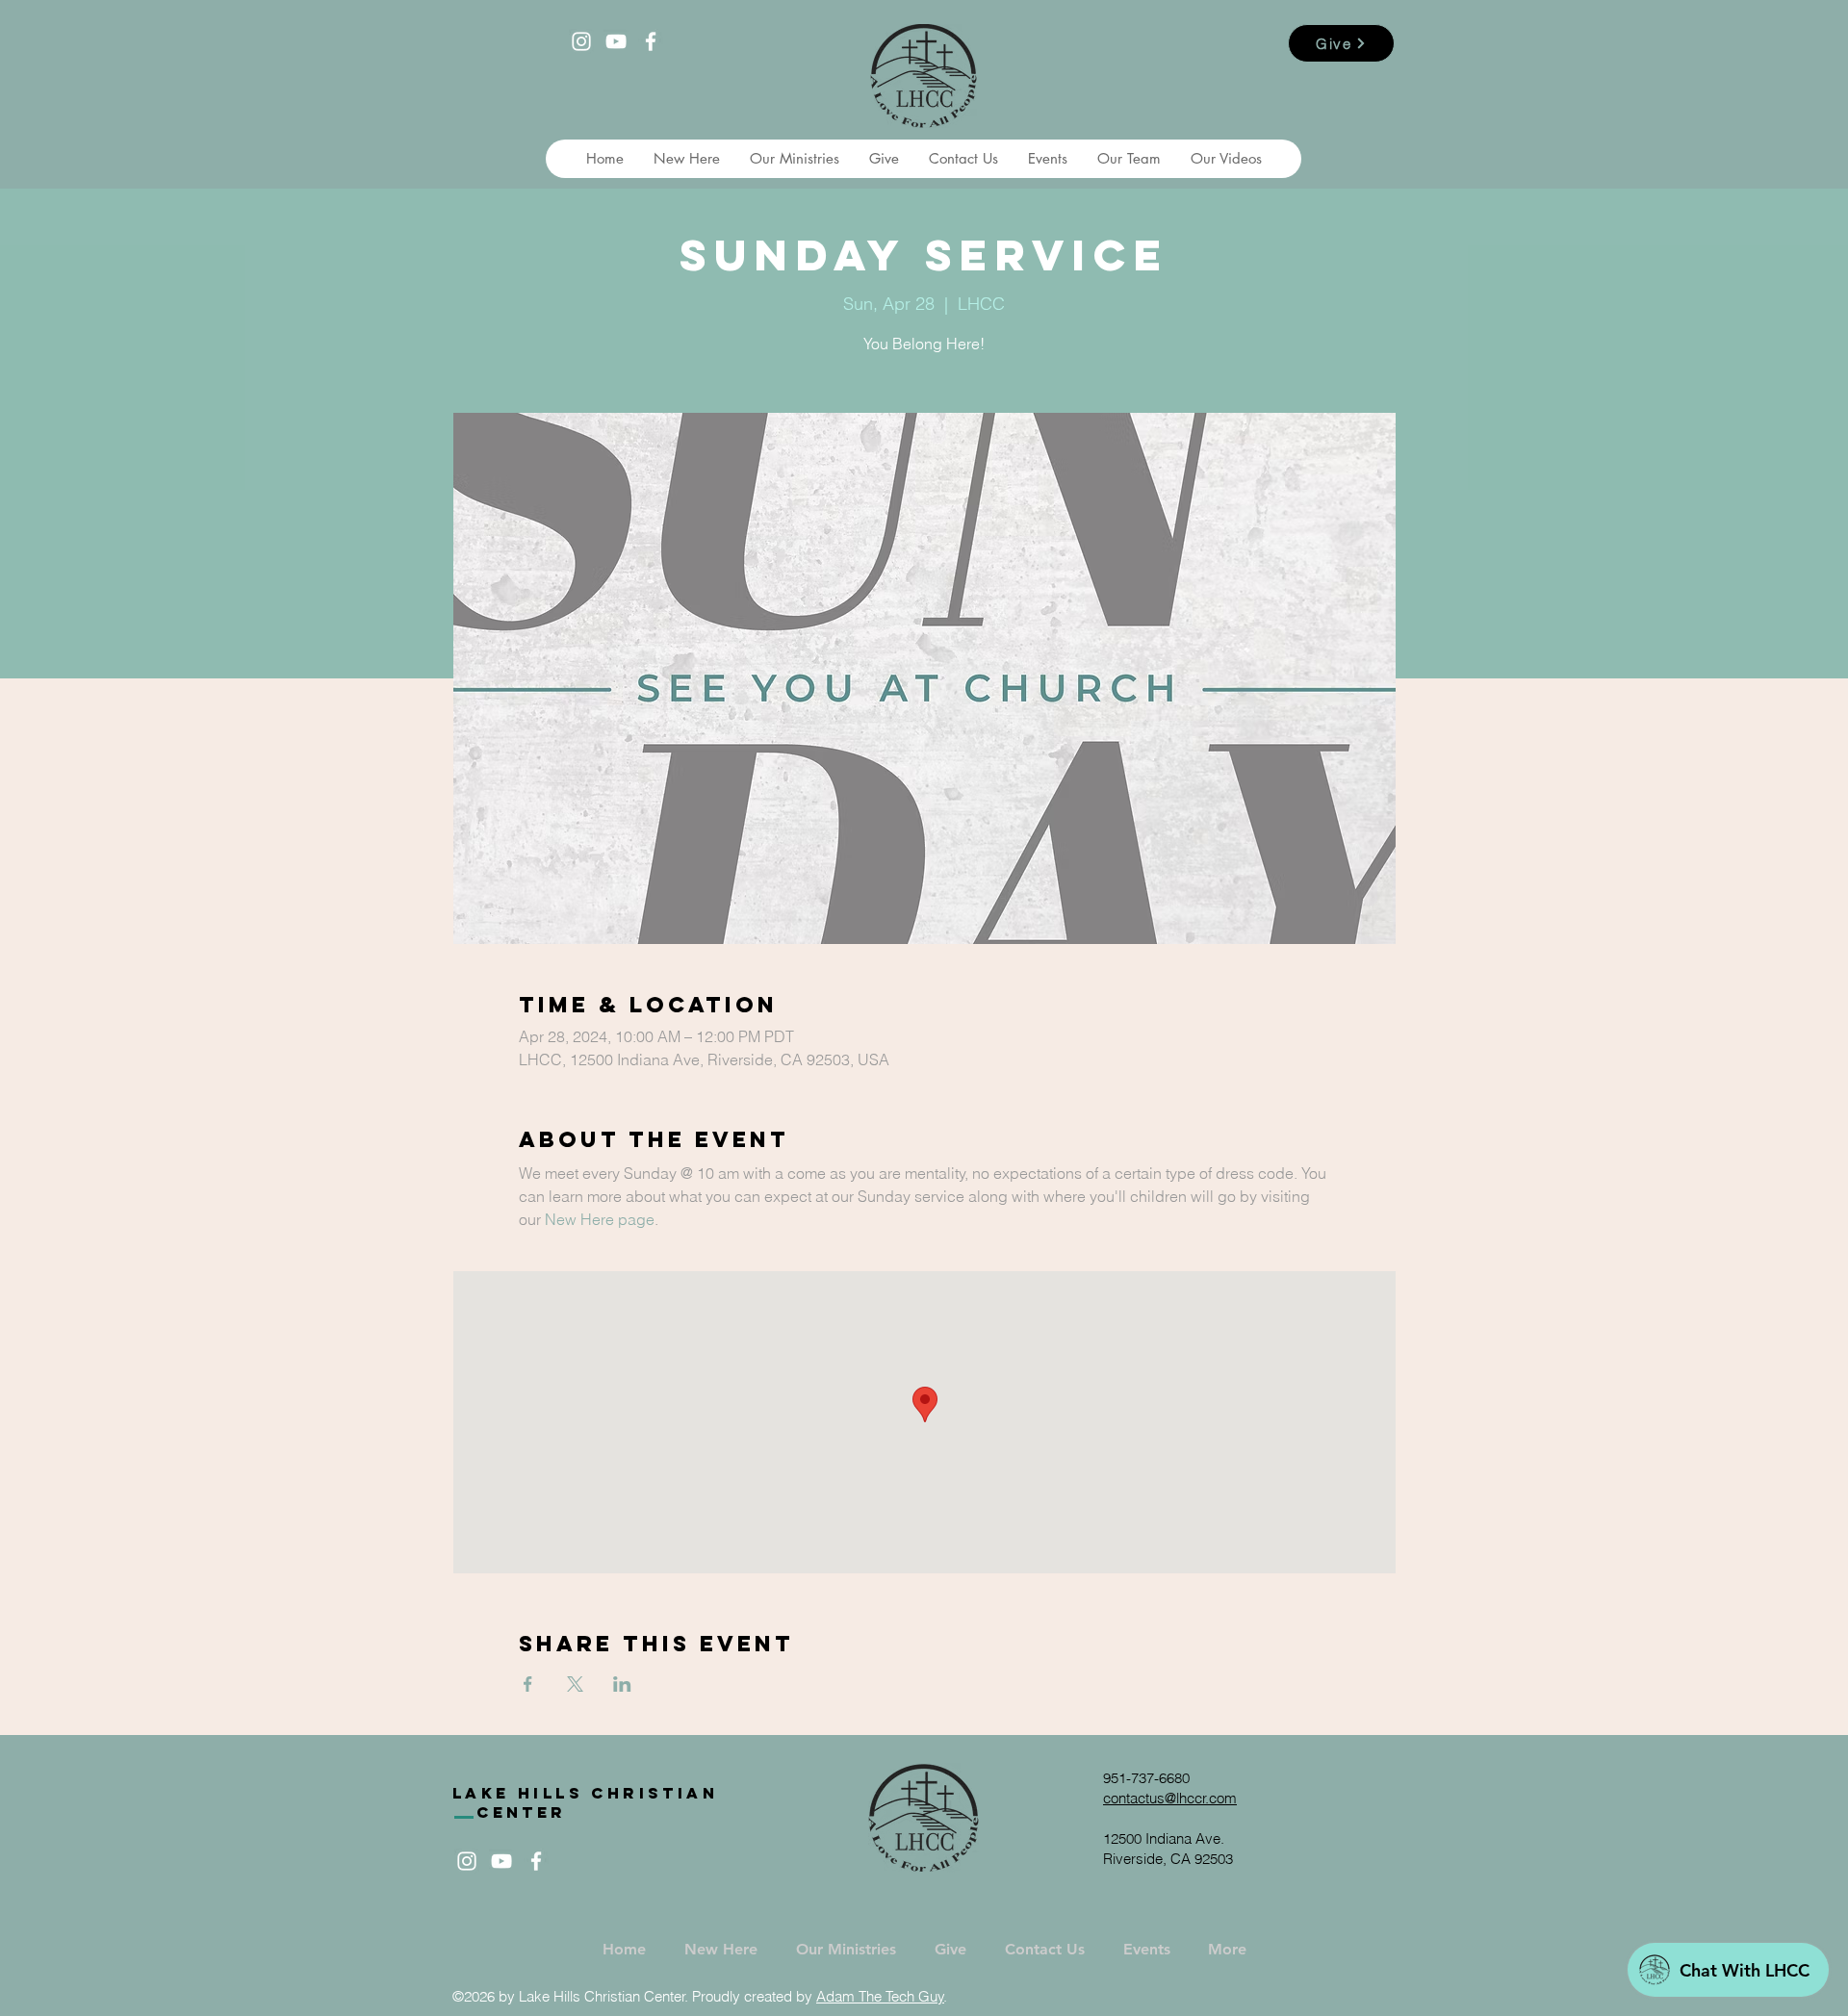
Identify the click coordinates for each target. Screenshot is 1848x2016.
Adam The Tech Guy (880, 1996)
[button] (686, 159)
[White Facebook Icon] (651, 41)
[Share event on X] (575, 1684)
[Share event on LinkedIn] (622, 1684)
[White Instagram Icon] (581, 41)
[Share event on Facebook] (528, 1684)
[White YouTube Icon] (616, 41)
